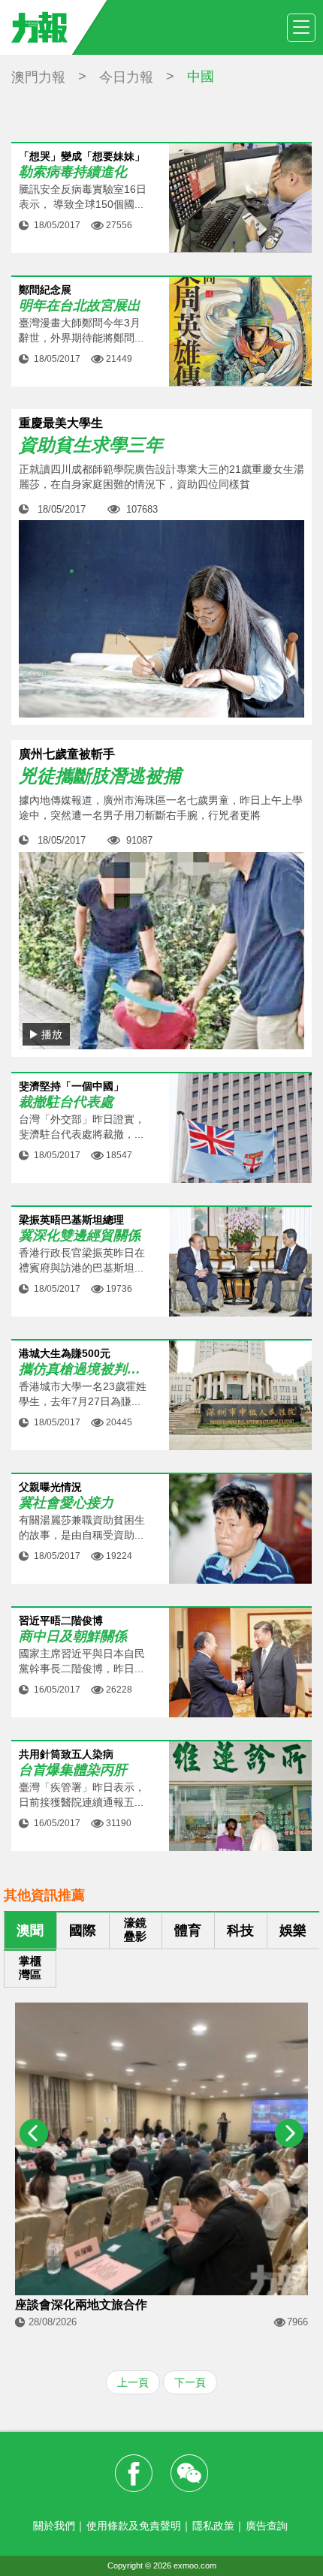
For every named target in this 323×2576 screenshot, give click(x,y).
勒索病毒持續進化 (73, 172)
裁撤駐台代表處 (66, 1102)
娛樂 (293, 1930)
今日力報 (126, 77)
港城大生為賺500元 (65, 1354)
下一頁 (190, 2382)
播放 (52, 1034)
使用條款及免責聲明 (134, 2526)
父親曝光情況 (50, 1487)
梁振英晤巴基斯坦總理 (71, 1220)
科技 (240, 1930)
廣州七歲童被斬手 (67, 754)
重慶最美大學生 (61, 423)
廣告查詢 (267, 2526)
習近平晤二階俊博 (61, 1621)
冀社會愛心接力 (66, 1503)
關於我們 (54, 2526)
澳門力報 (38, 77)
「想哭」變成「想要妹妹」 (82, 156)
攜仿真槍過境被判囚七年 (83, 1369)
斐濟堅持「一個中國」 (71, 1086)
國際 (83, 1930)
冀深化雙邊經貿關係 (80, 1236)
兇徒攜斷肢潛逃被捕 (100, 776)
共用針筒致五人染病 (66, 1754)
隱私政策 (213, 2526)
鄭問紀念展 (45, 290)
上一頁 (133, 2382)
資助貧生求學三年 (91, 445)
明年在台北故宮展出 (80, 306)
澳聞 (30, 1930)
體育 (188, 1930)
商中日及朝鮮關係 (73, 1637)
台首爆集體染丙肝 (73, 1770)
